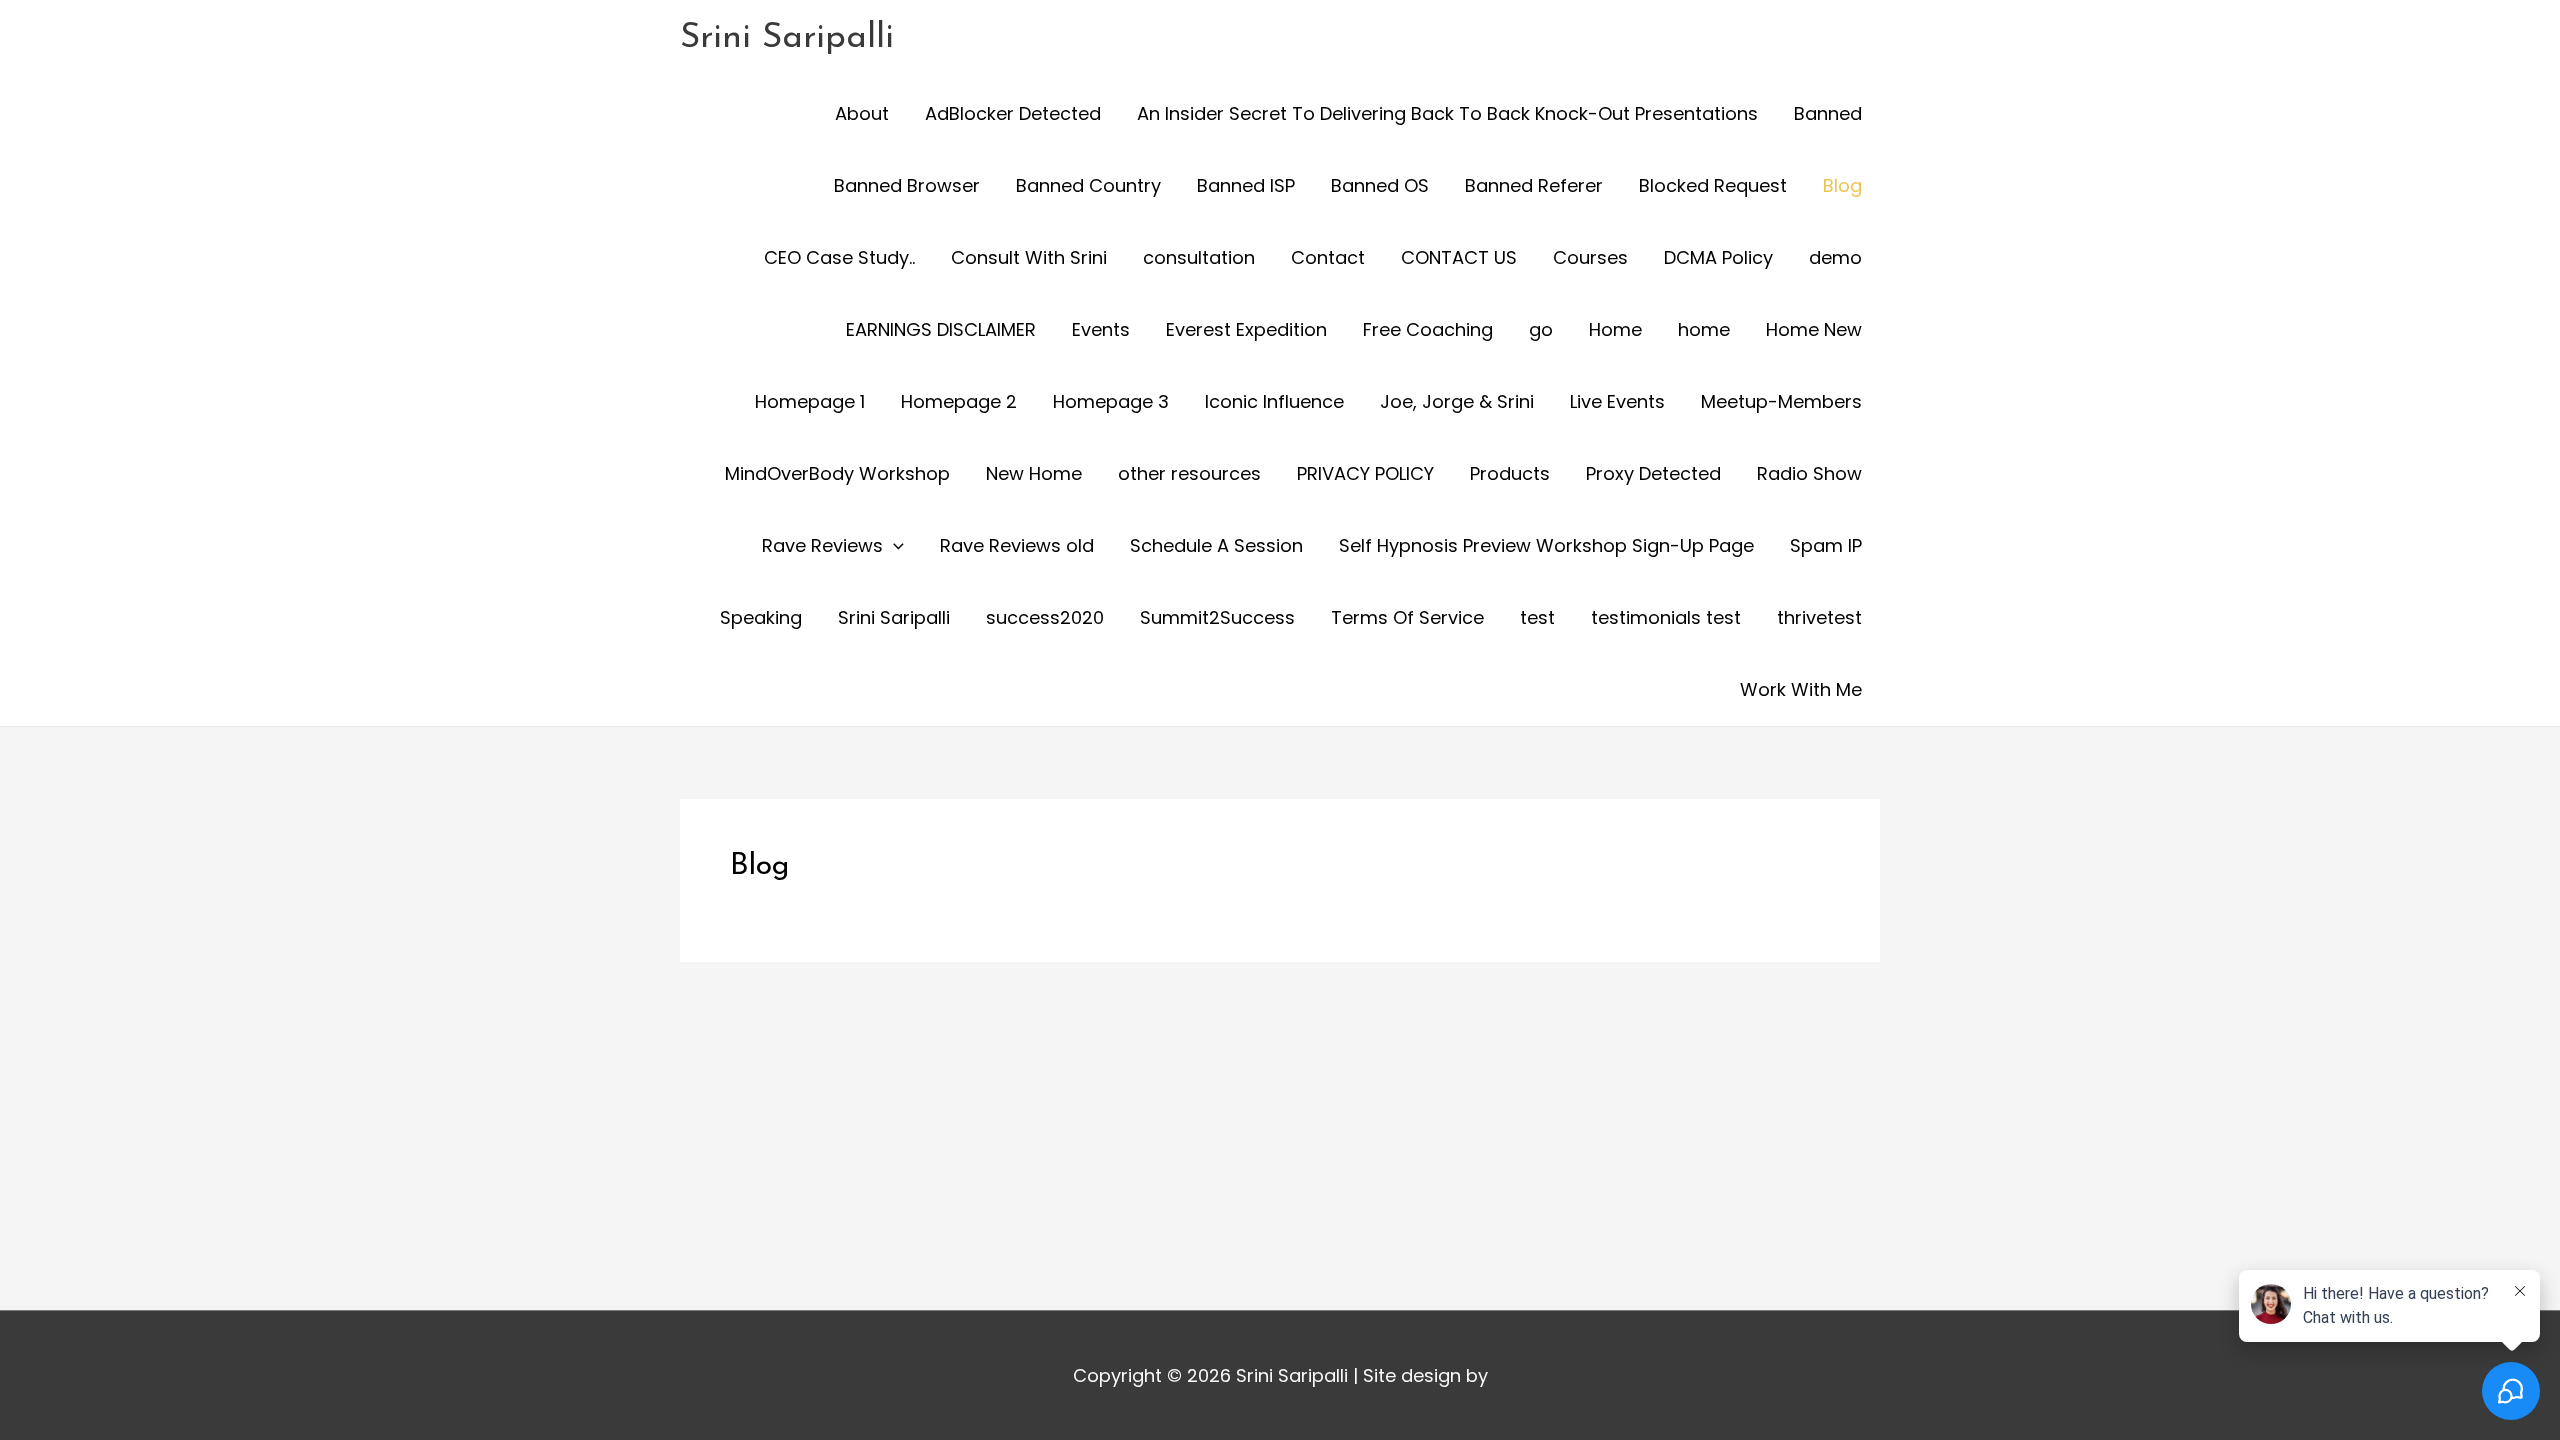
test (1537, 617)
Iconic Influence (1274, 401)
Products (1510, 473)
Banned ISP (1246, 185)
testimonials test (1666, 617)
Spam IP (1826, 545)
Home (1615, 329)
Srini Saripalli (787, 38)
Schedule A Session (1216, 545)
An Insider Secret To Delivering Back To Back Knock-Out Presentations (1447, 113)
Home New (1814, 329)
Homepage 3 (1111, 401)
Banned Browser (907, 185)
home (1704, 329)
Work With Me (1801, 689)
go (1541, 329)
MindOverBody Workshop (837, 473)
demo (1835, 257)
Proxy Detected (1653, 473)
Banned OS (1380, 185)
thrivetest (1819, 617)
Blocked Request (1713, 185)
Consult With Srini (1029, 257)
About (862, 113)
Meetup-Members (1781, 401)
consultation (1199, 257)
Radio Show (1809, 473)
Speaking (761, 617)
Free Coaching (1428, 329)
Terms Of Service (1407, 617)
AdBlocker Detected (1013, 113)
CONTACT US (1459, 257)
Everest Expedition (1246, 329)
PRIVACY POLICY (1365, 473)
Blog (1842, 185)
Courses (1590, 257)
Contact (1328, 257)
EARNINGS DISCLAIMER (941, 329)
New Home (1034, 473)
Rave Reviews (822, 545)
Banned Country (1088, 185)
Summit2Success (1217, 617)
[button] (893, 546)
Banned (1828, 113)
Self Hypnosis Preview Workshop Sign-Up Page (1546, 545)
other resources (1189, 473)
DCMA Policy (1718, 257)
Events (1101, 329)
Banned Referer (1534, 185)
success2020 (1045, 617)
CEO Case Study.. (839, 257)
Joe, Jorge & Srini (1457, 401)
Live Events (1617, 401)
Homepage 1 (810, 401)
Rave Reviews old (1017, 545)
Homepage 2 (959, 401)
